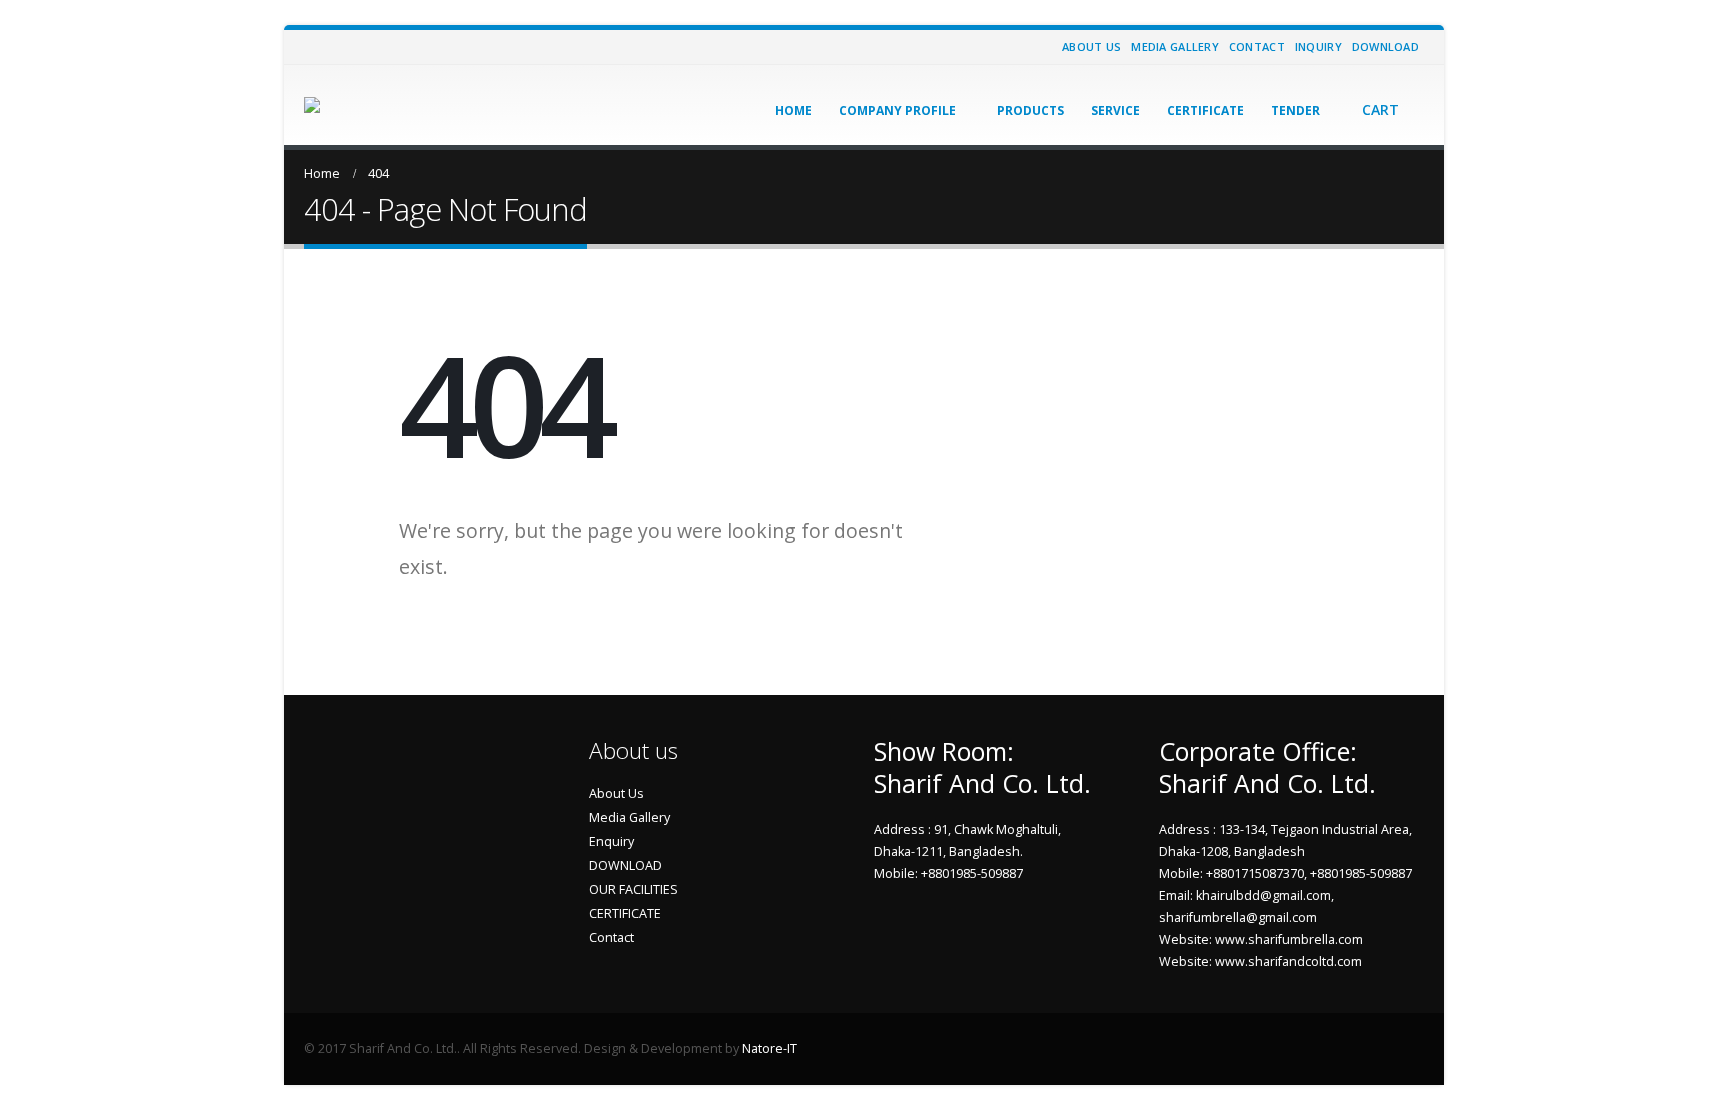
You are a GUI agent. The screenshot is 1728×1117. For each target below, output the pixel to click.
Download (1385, 46)
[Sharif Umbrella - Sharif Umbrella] (361, 105)
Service (1115, 110)
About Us (1091, 46)
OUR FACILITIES (633, 889)
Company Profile (897, 110)
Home (793, 110)
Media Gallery (1175, 46)
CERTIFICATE (625, 913)
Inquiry (1318, 46)
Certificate (1205, 110)
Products (1030, 110)
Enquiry (611, 841)
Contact (1257, 46)
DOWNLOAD (625, 865)
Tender (1295, 110)
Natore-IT (769, 1048)
